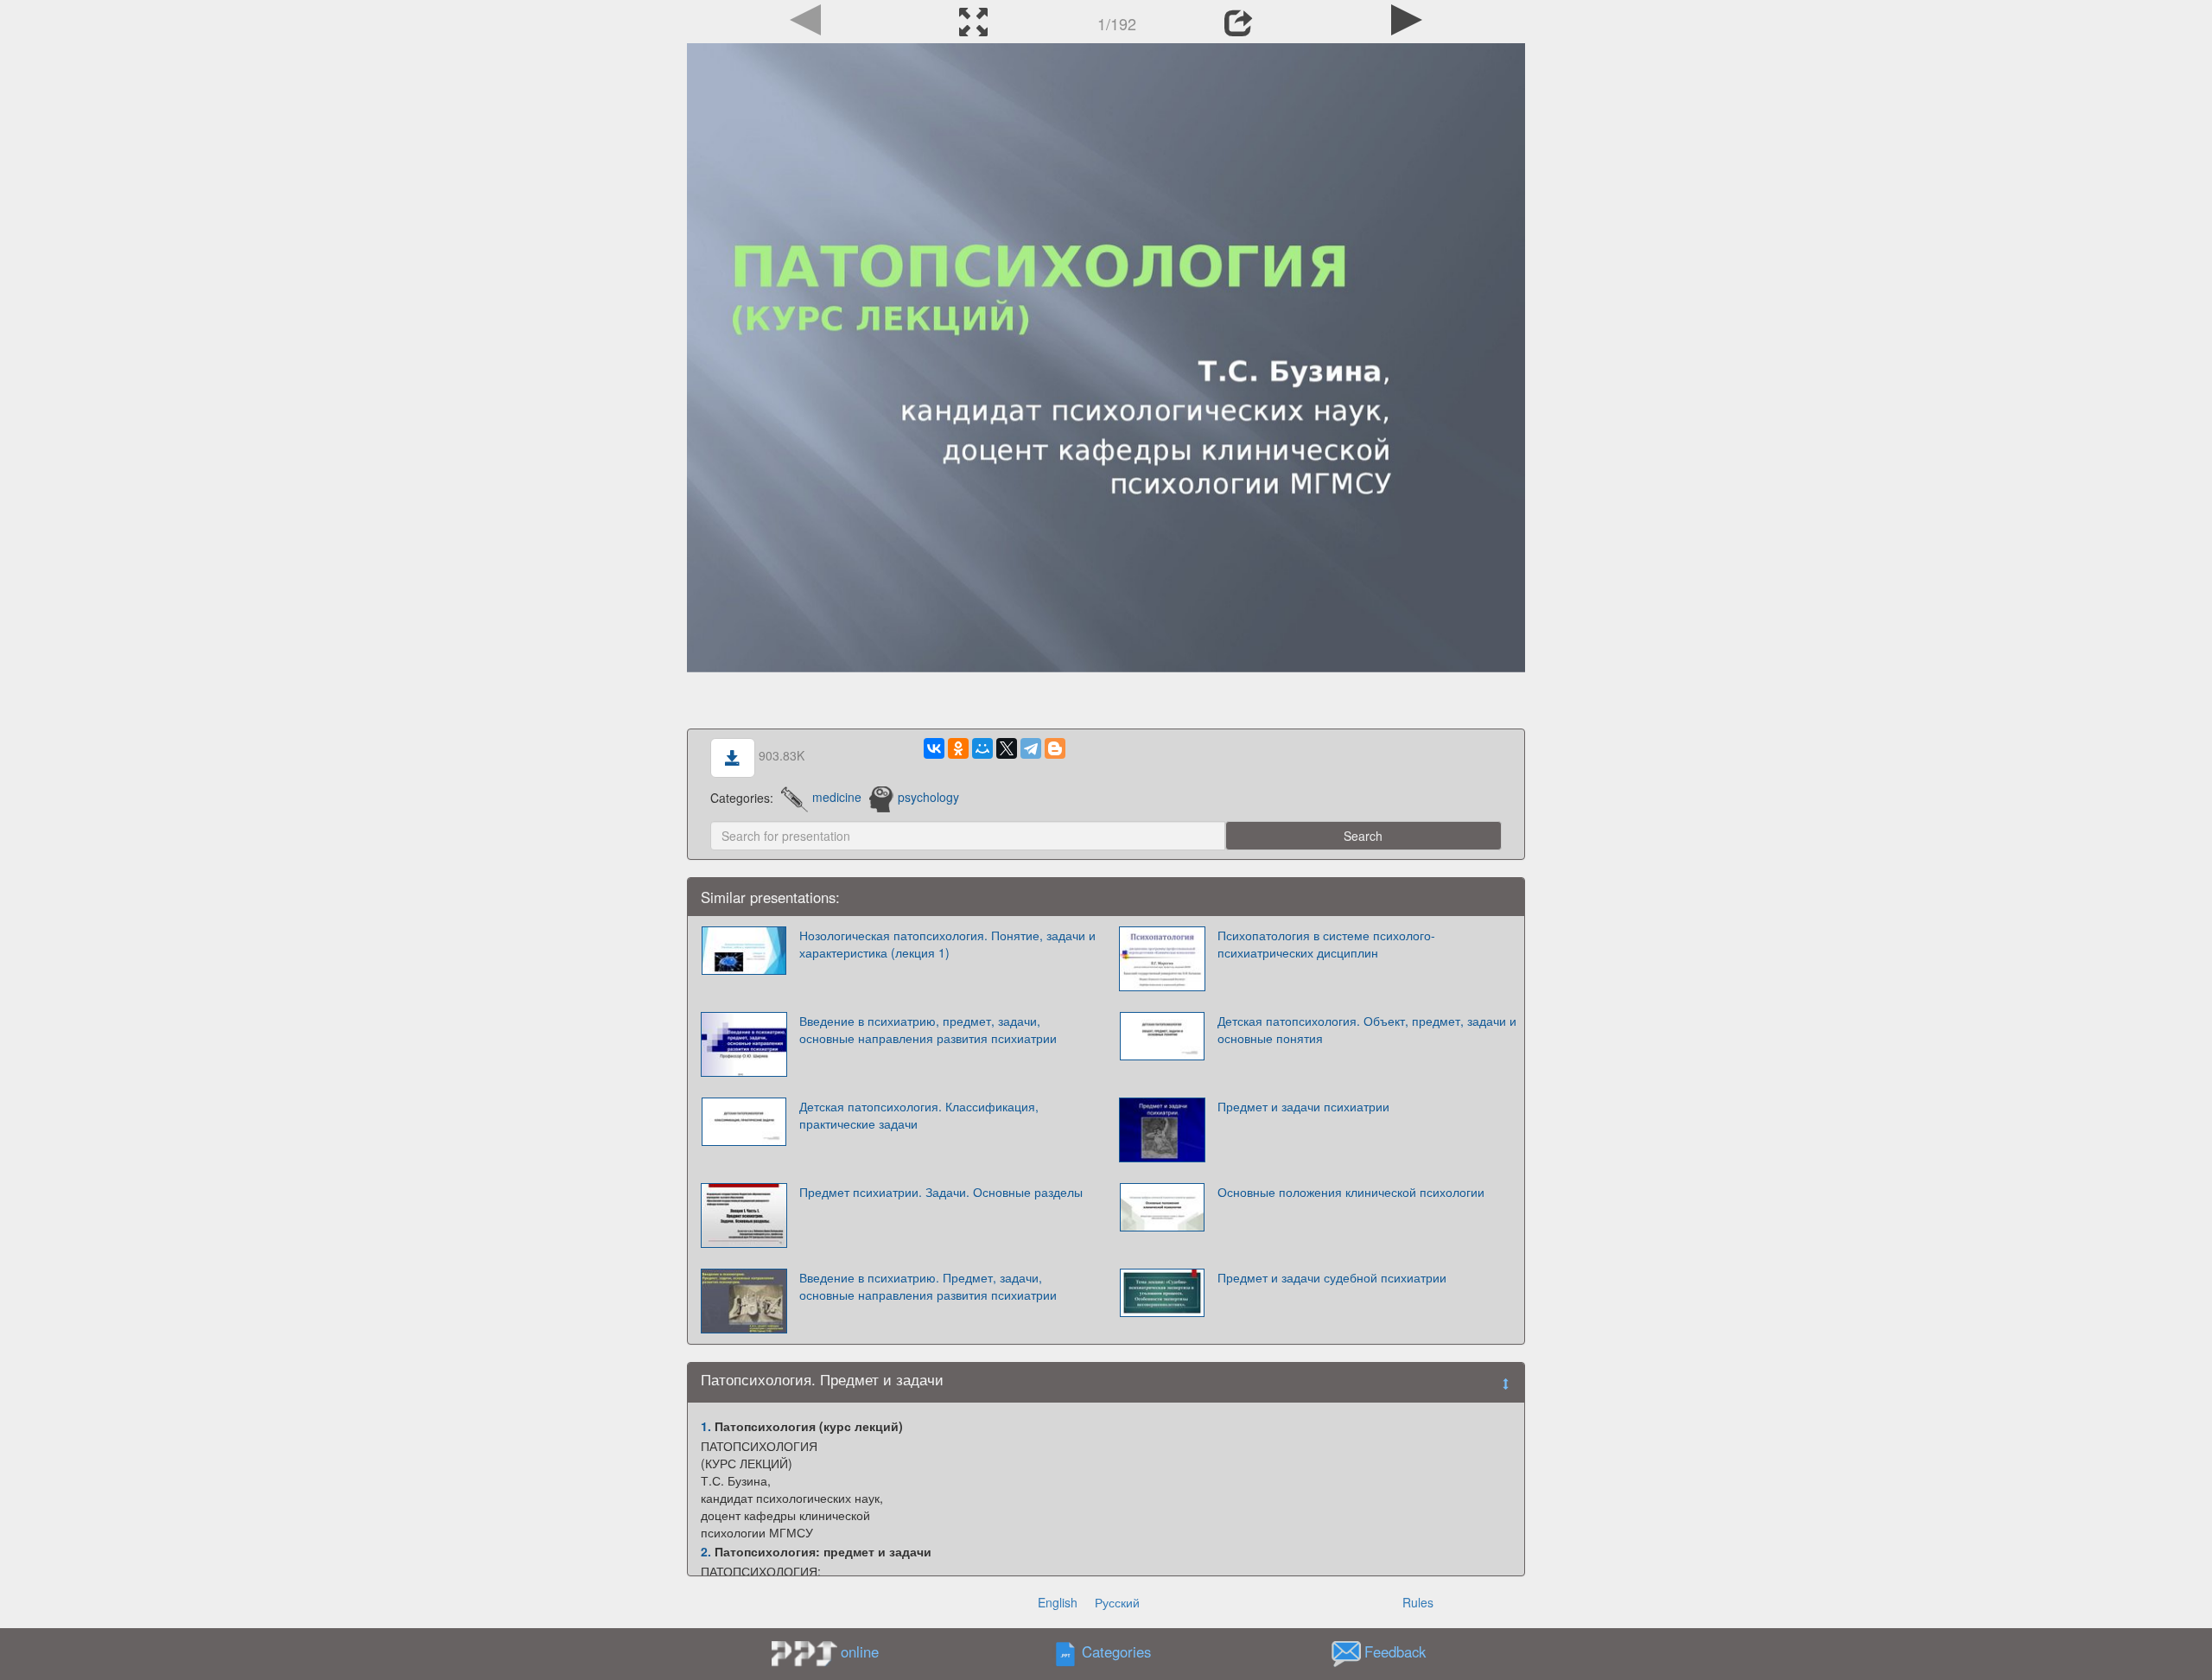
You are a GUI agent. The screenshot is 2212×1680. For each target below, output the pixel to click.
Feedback (1395, 1651)
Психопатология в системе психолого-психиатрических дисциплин (1326, 944)
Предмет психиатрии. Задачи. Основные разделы (941, 1192)
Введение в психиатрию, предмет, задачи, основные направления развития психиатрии (928, 1029)
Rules (1418, 1602)
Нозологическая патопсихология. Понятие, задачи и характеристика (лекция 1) (947, 944)
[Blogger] (1055, 748)
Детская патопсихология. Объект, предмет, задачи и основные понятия (1367, 1029)
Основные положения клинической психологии (1351, 1192)
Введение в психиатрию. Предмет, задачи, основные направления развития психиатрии (928, 1286)
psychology (928, 797)
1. (706, 1426)
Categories (1116, 1651)
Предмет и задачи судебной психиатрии (1332, 1277)
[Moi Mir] (982, 748)
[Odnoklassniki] (958, 748)
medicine (837, 797)
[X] (1007, 748)
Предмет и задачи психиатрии (1303, 1106)
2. (706, 1551)
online (860, 1651)
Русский (1117, 1602)
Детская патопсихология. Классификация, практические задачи (919, 1115)
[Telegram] (1031, 748)
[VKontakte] (934, 748)
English (1058, 1602)
